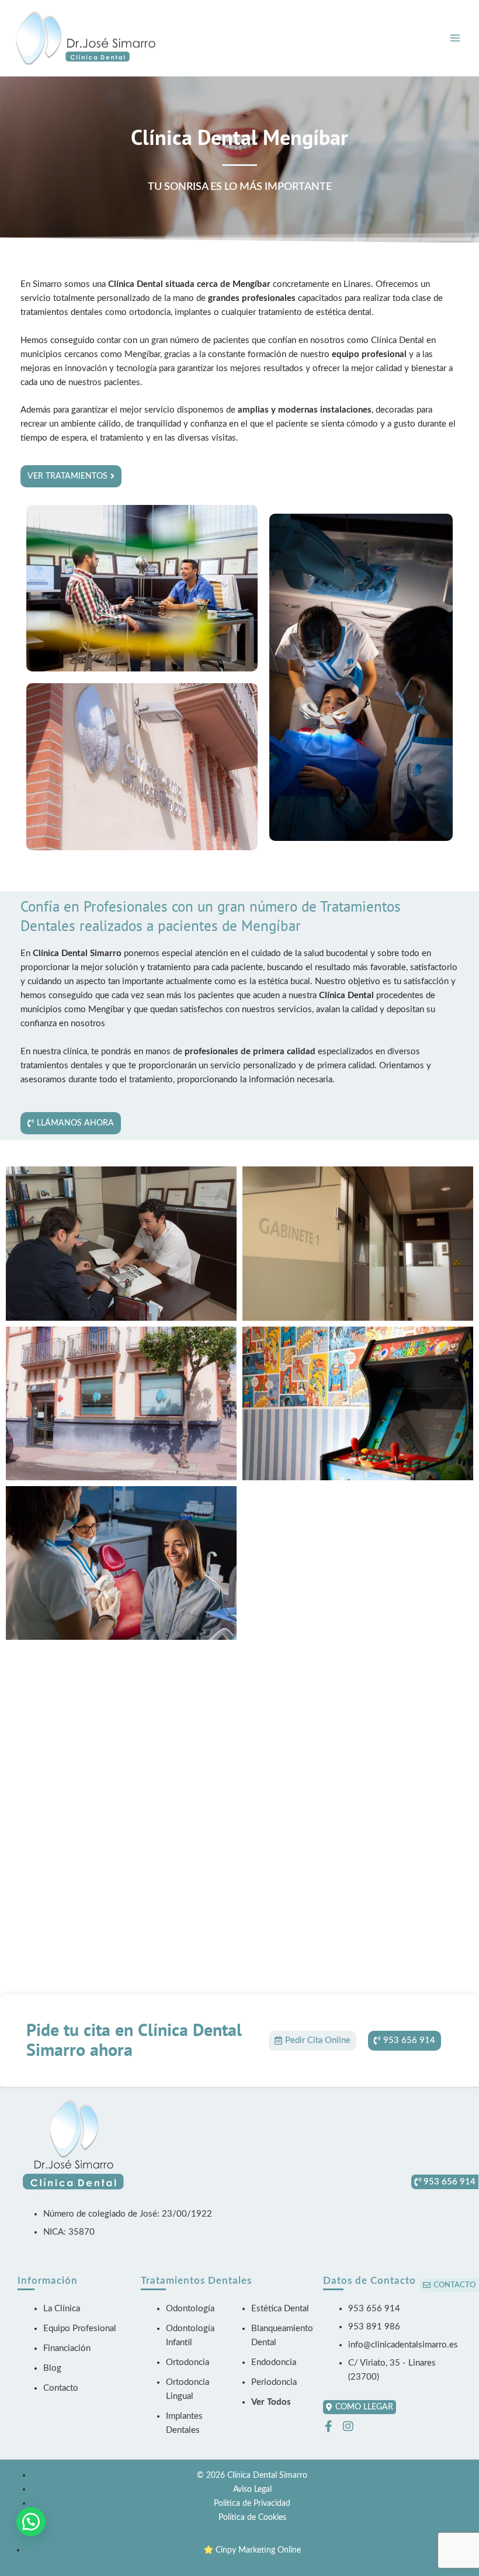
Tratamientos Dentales (196, 2281)
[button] (31, 2522)
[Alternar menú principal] (455, 38)
